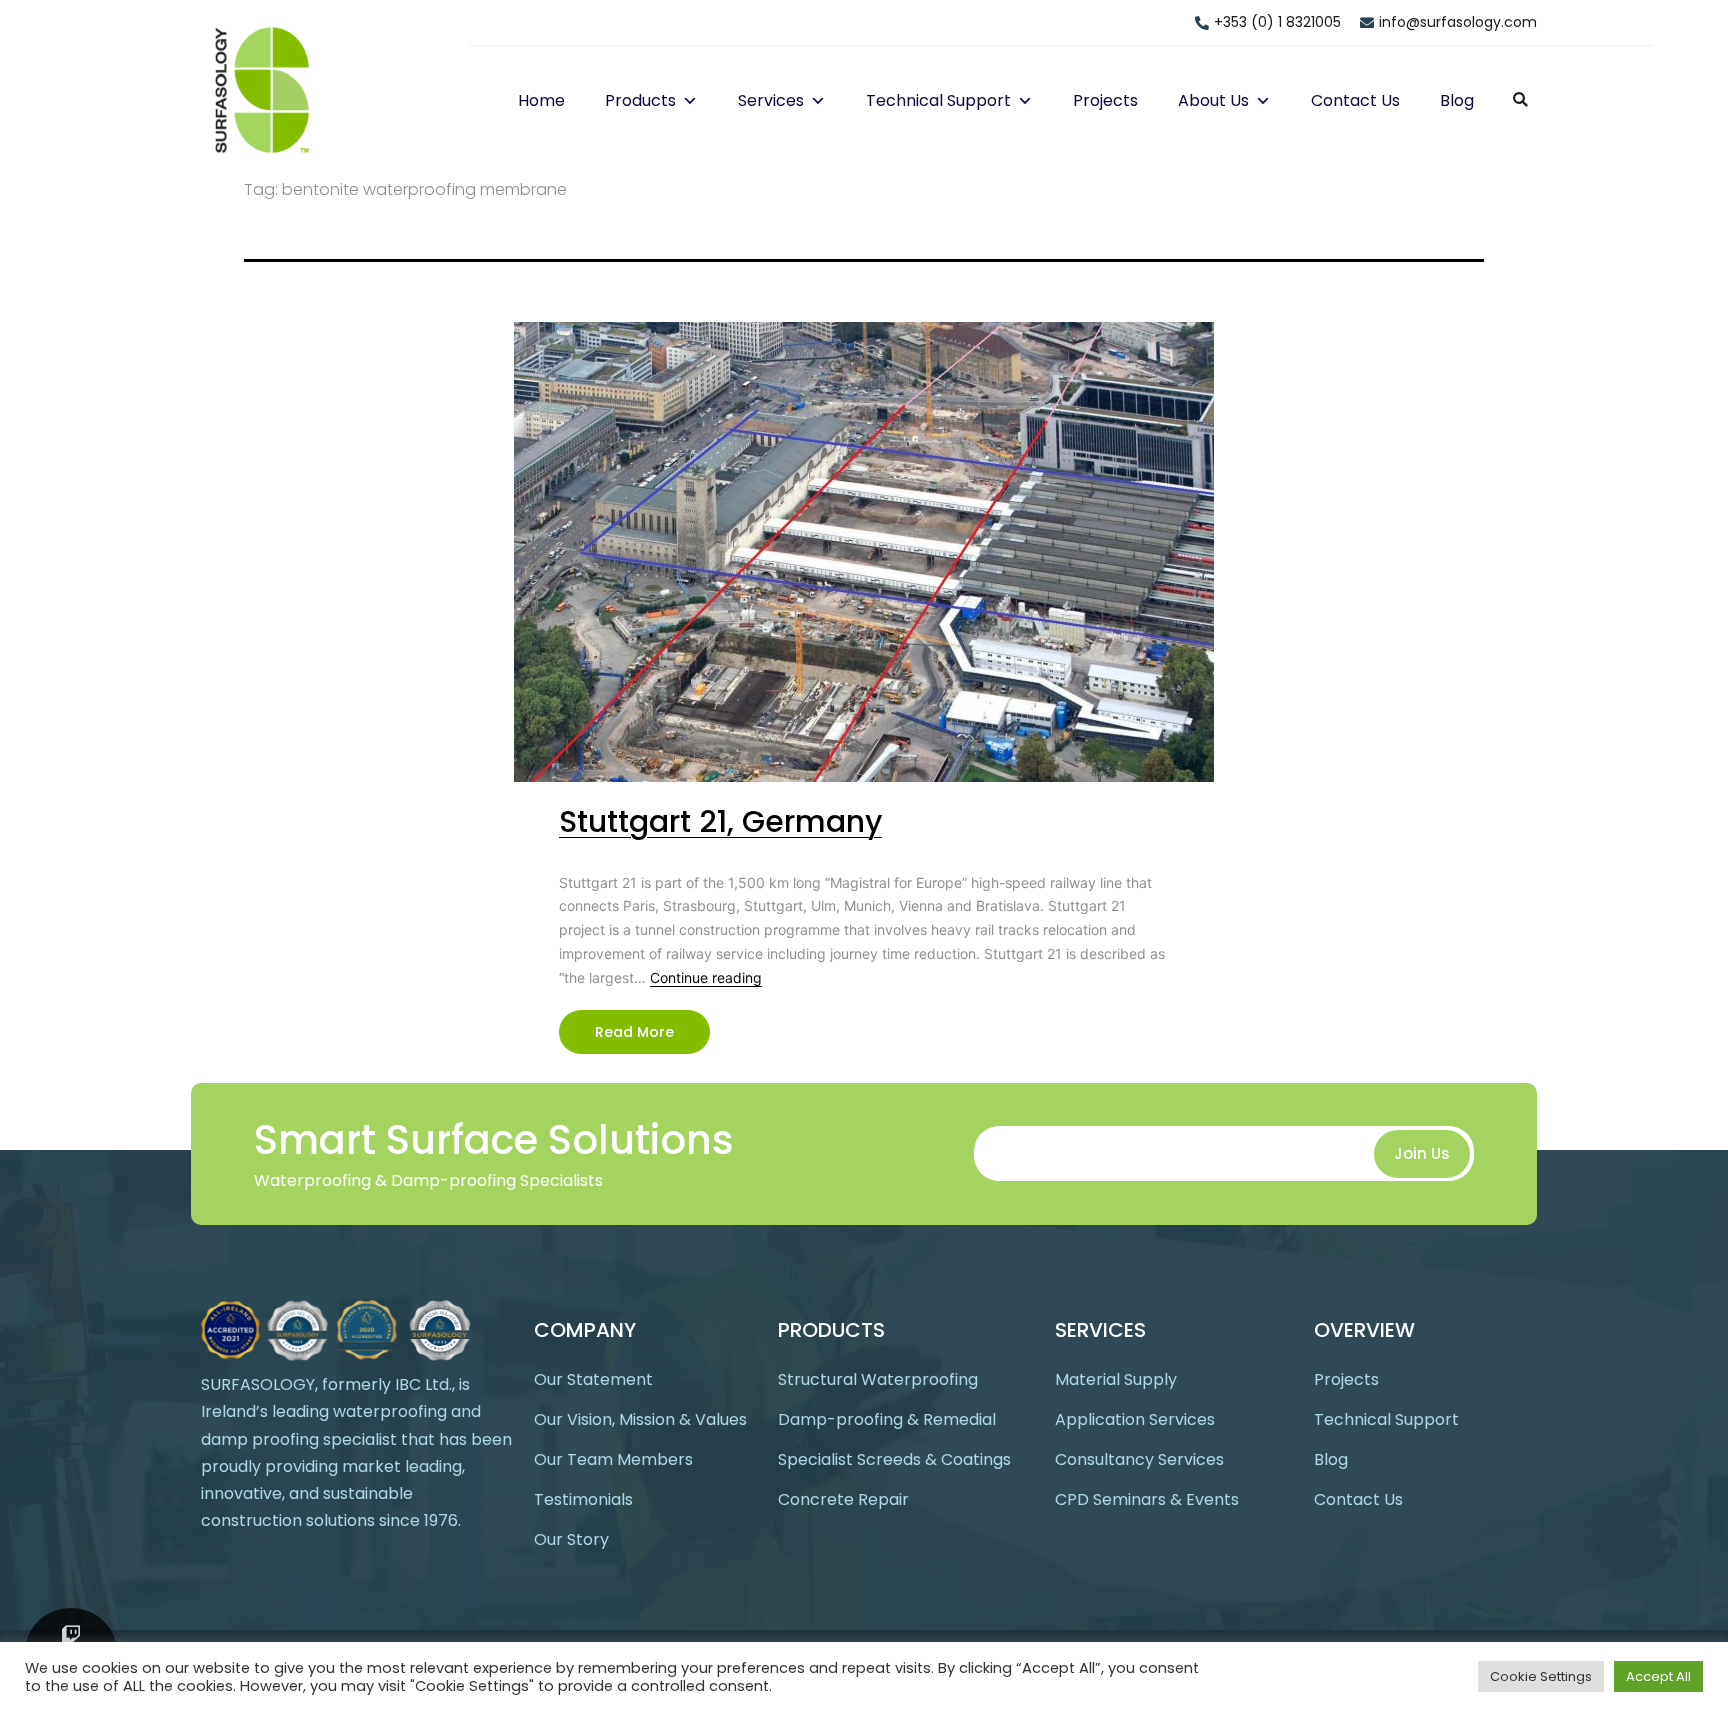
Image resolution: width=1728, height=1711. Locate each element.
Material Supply (1116, 1379)
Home (541, 100)
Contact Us (1355, 100)
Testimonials (583, 1499)
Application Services (1135, 1419)
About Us (1213, 100)
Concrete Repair (843, 1499)
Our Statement (593, 1379)
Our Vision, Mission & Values (640, 1419)
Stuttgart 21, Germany (720, 821)
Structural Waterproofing (878, 1379)
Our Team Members (613, 1459)
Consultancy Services (1139, 1459)
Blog (1457, 100)
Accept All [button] (1658, 1676)
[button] (687, 100)
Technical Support (938, 100)
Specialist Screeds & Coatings (894, 1459)
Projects (1105, 100)
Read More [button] (634, 1032)
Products (640, 100)
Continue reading (706, 977)
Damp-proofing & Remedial (887, 1419)
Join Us (1422, 1153)
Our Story (571, 1539)
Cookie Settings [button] (1541, 1676)
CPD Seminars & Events (1147, 1499)
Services (771, 100)
